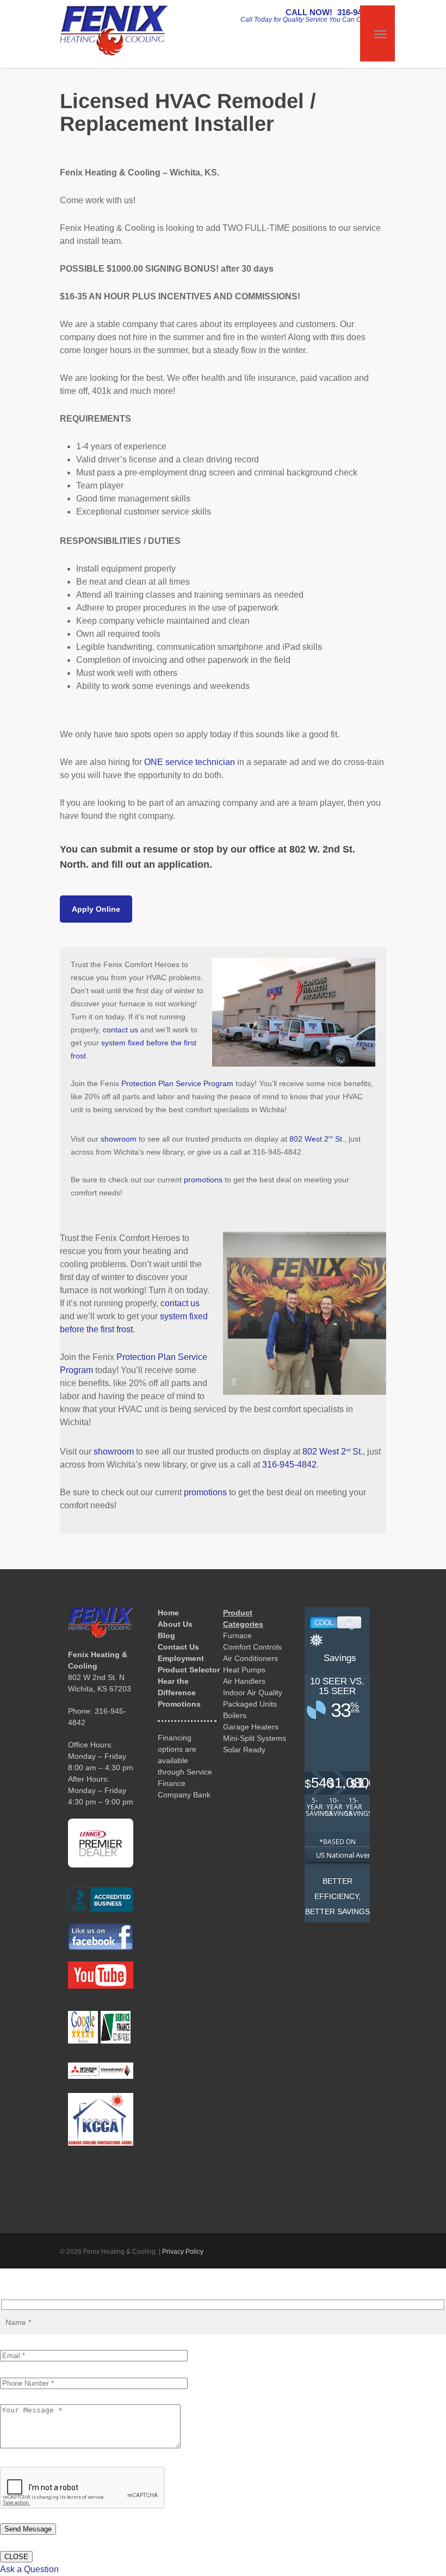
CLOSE (16, 2557)
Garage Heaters (251, 1727)
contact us (120, 1030)
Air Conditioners (250, 1658)
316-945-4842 (289, 1465)
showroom (119, 1139)
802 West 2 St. (317, 1139)
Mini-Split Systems (255, 1738)
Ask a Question (29, 2569)
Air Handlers (244, 1681)
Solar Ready (244, 1750)
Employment (181, 1658)
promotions (203, 1180)
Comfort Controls (252, 1647)
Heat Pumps (244, 1670)
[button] (96, 909)
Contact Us (178, 1647)
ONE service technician (190, 762)
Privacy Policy (183, 2252)
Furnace (237, 1635)
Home (168, 1613)
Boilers (235, 1715)
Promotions (179, 1704)
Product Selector (189, 1670)
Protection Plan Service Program (177, 1083)
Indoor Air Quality (253, 1693)
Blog (166, 1635)
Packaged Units (250, 1704)
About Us (175, 1624)
